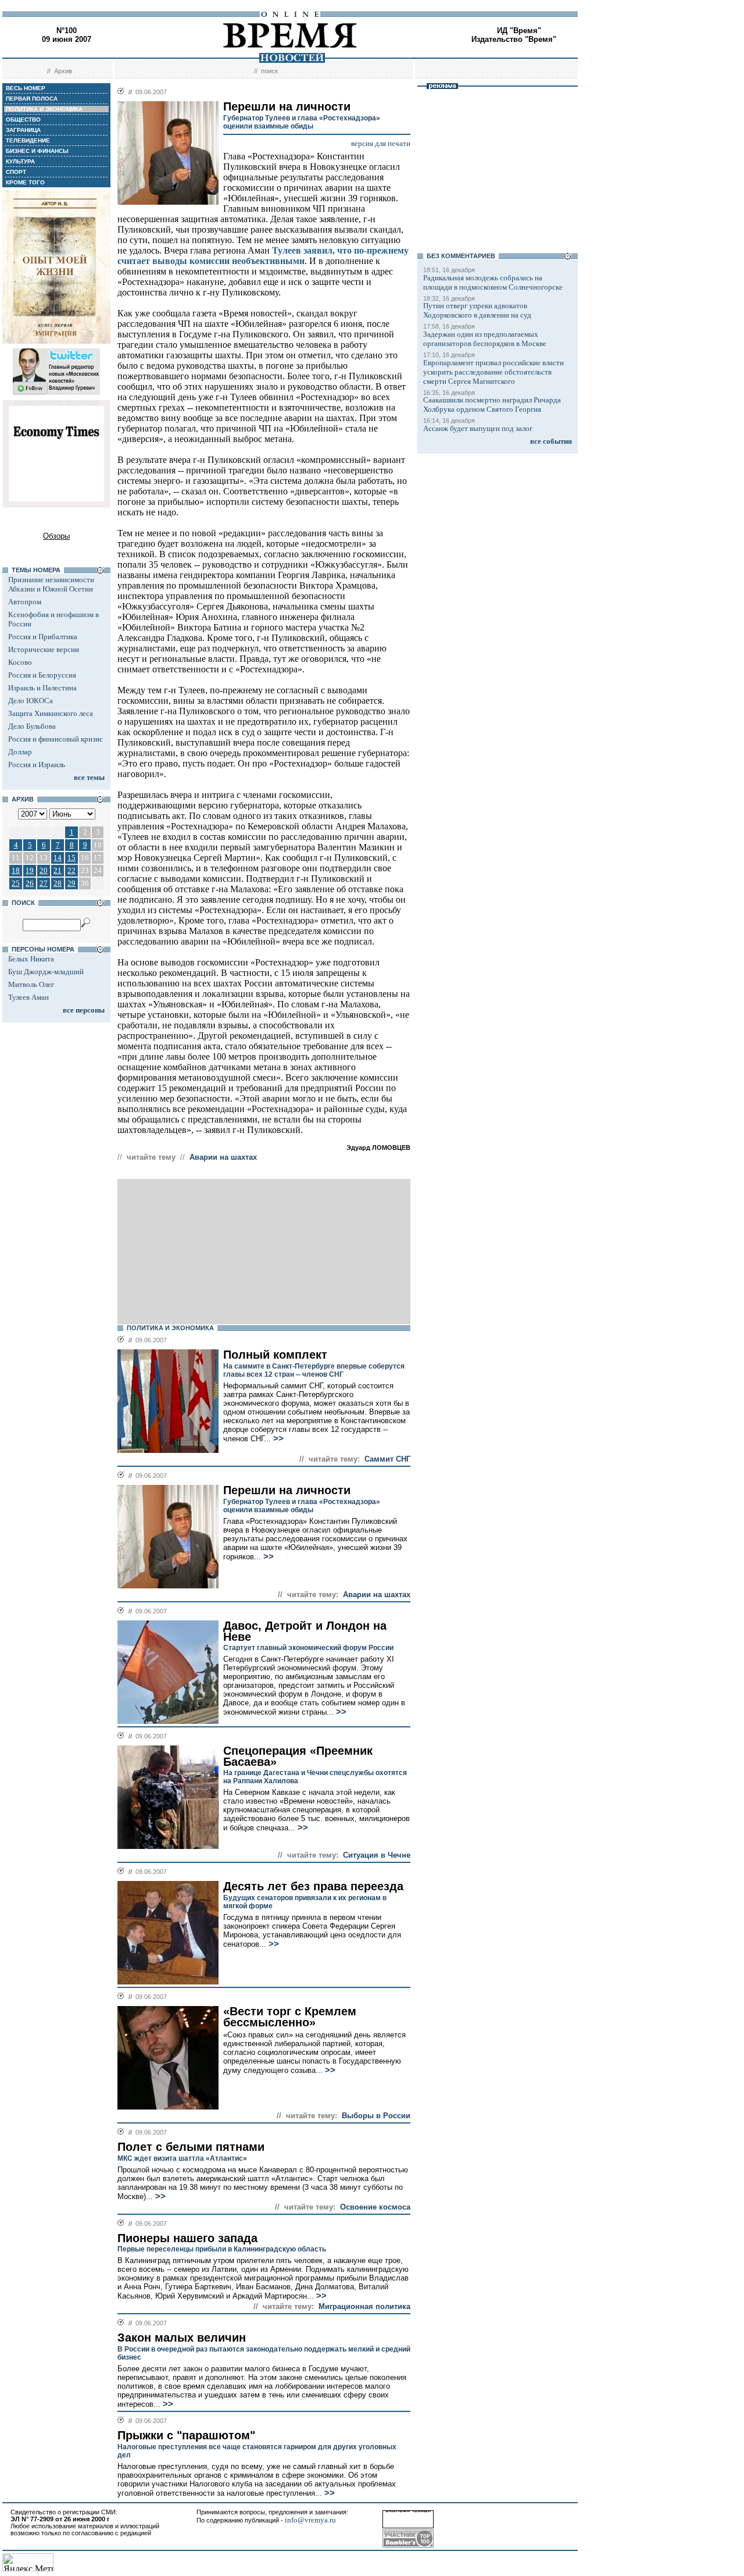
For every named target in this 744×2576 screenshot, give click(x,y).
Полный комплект (275, 1355)
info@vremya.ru (310, 2520)
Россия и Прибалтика (43, 637)
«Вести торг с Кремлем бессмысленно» (290, 2017)
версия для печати (381, 143)
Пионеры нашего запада (187, 2238)
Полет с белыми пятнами (191, 2147)
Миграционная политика (364, 2306)
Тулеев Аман (28, 997)
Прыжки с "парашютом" (186, 2435)
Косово (20, 662)
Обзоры (56, 536)
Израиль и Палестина (42, 688)
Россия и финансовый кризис (56, 739)
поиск (269, 71)
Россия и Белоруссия (42, 675)
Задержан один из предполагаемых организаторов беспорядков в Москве (485, 339)
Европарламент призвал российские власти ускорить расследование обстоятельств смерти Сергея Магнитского (493, 372)
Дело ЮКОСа (31, 701)
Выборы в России (376, 2116)
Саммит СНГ (387, 1459)
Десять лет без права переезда (313, 1886)
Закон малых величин (182, 2338)
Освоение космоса (375, 2207)
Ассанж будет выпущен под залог (478, 428)
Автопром (25, 602)
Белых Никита (31, 959)
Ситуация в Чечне (377, 1855)
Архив (63, 71)
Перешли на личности (287, 1490)
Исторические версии (44, 649)
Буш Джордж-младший (46, 972)
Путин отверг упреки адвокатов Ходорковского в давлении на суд (477, 310)
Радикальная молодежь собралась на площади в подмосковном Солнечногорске (493, 282)
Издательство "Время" (514, 39)
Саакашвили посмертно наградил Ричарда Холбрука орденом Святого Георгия (492, 405)
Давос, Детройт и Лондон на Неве (305, 1631)
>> (277, 1438)
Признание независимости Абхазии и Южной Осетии (51, 584)
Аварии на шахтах (223, 1157)
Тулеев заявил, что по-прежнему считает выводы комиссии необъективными (263, 256)
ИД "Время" (519, 31)
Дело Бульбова (32, 726)
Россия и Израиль (37, 765)
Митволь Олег (31, 984)
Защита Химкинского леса (51, 713)
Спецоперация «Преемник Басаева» (298, 1756)
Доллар (20, 752)
